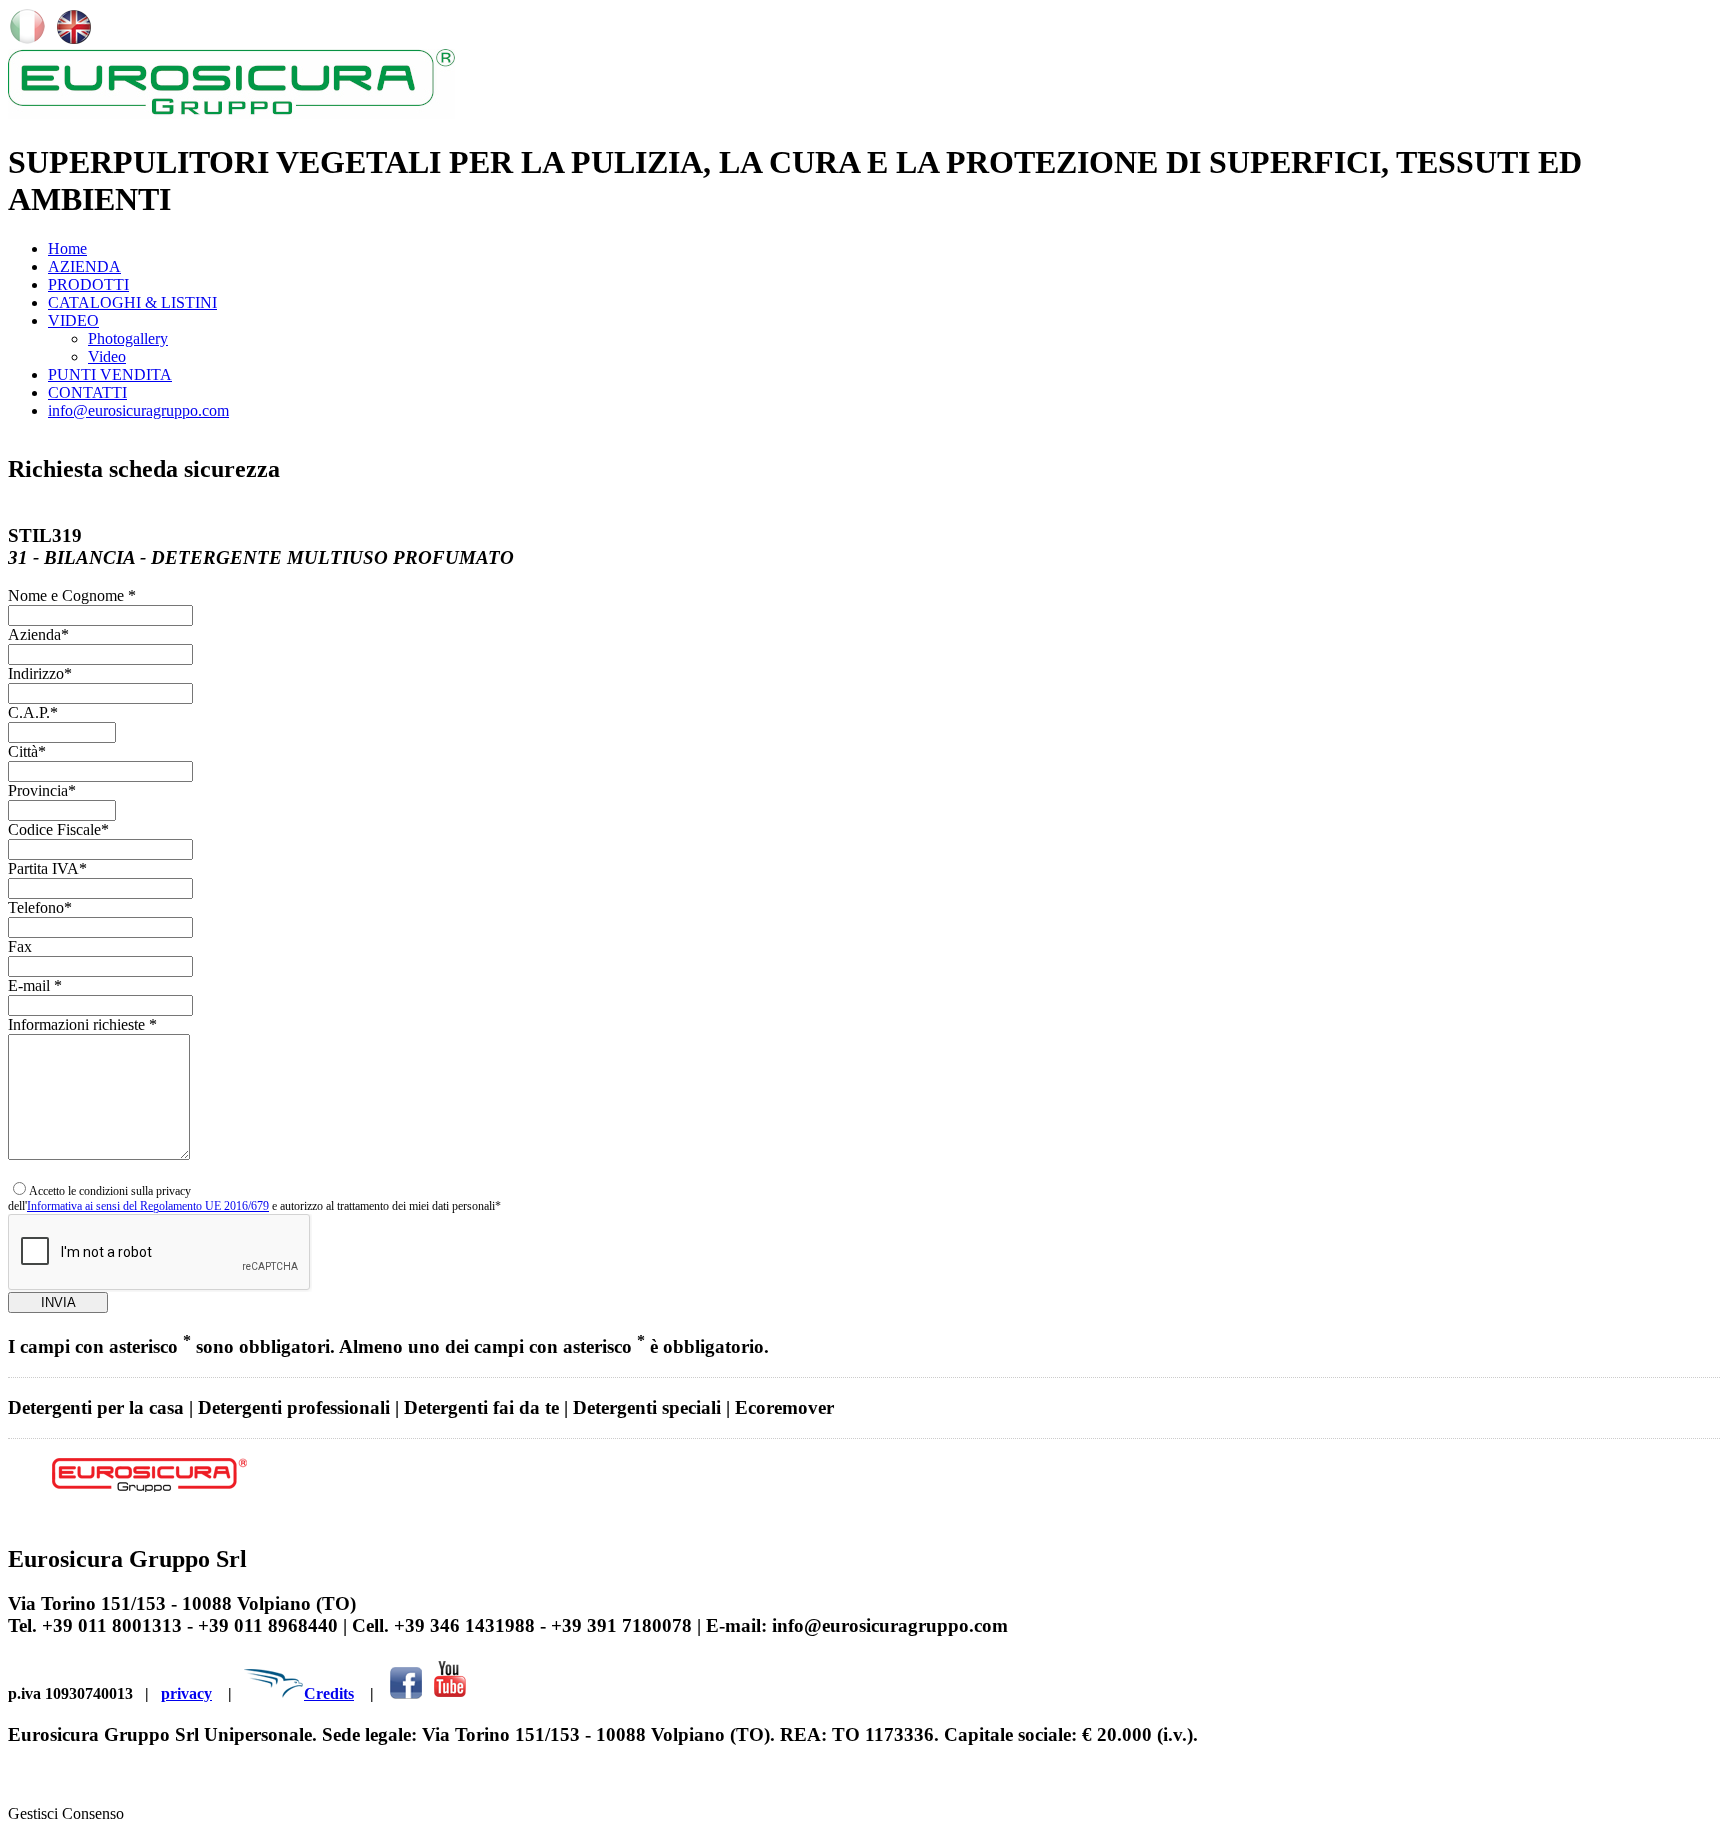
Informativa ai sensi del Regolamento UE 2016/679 (148, 1206)
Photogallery (128, 338)
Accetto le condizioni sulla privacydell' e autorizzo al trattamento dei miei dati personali (254, 1198)
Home (67, 248)
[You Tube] (449, 1693)
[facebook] (406, 1693)
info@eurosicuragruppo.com (138, 410)
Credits (329, 1693)
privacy (186, 1693)
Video (107, 356)
